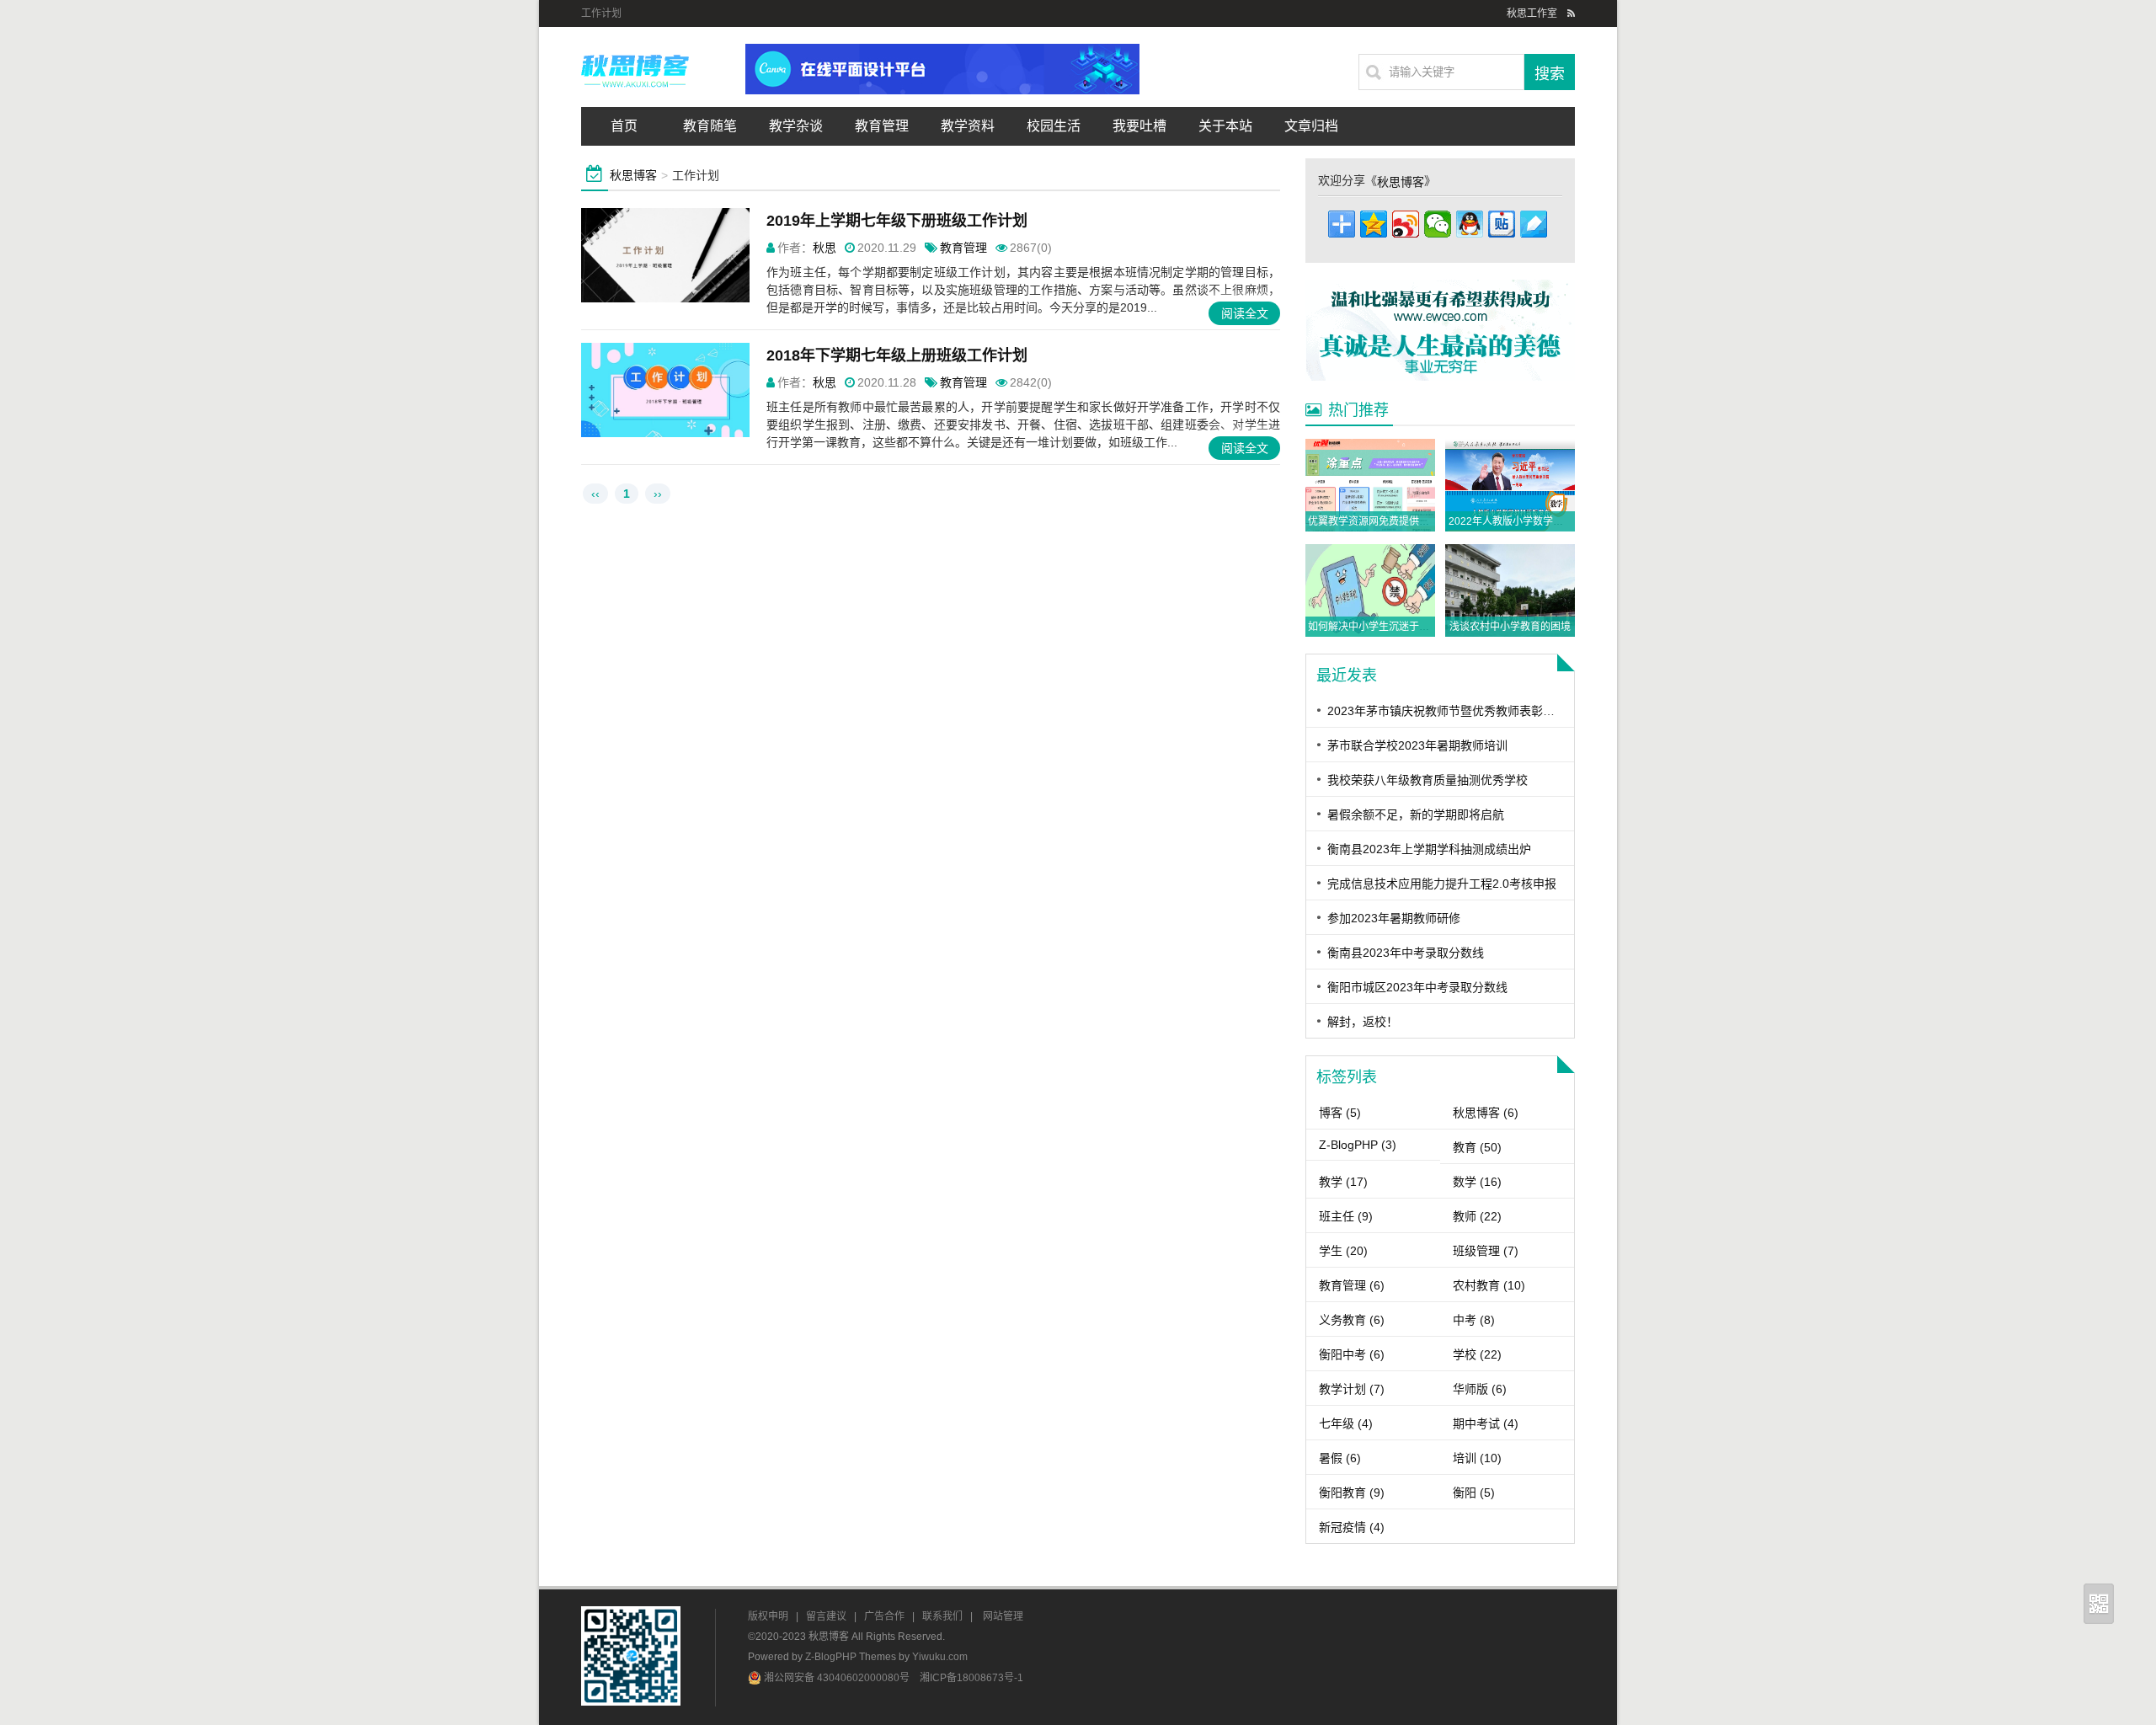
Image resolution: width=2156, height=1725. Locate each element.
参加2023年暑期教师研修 (1394, 918)
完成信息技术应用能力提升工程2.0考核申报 (1442, 884)
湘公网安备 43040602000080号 (838, 1678)
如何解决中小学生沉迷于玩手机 (1379, 627)
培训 (1477, 1458)
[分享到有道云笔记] (1534, 224)
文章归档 (1311, 126)
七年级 (1346, 1423)
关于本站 (1225, 126)
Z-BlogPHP (1358, 1145)
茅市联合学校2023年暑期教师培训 (1417, 745)
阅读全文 (1245, 313)
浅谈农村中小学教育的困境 (1510, 627)
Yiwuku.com (940, 1657)
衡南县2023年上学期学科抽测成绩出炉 (1429, 849)
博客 (1340, 1113)
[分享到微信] (1438, 224)
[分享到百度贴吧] (1502, 224)
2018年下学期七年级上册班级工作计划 (897, 355)
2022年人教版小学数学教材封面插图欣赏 (1541, 521)
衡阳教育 (1352, 1493)
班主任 (1346, 1216)
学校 (1477, 1354)
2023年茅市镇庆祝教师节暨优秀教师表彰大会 (1447, 711)
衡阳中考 (1352, 1354)
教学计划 (1352, 1389)
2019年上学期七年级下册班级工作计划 (897, 221)
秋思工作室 (1532, 13)
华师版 (1480, 1389)
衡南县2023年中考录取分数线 (1406, 953)
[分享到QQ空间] (1374, 224)
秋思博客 (633, 175)
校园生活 (1054, 126)
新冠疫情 (1352, 1527)
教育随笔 (710, 126)
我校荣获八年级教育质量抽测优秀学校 (1428, 780)
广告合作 (884, 1616)
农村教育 (1489, 1285)
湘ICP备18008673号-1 (971, 1678)
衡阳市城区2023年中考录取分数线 (1417, 987)
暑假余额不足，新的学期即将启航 (1416, 814)
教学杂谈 (796, 126)
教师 (1477, 1216)
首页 (624, 126)
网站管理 (1003, 1616)
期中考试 (1486, 1423)
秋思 (825, 248)
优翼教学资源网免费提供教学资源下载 (1394, 521)
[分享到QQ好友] (1470, 224)
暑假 (1340, 1458)
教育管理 (882, 126)
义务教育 (1352, 1320)
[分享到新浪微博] (1406, 224)
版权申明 (768, 1616)
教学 (1343, 1182)
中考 (1474, 1320)
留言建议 (826, 1616)
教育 (1477, 1147)
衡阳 (1474, 1493)
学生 (1343, 1251)
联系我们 (942, 1616)
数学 (1477, 1182)
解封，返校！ (1363, 1022)
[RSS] (1571, 13)
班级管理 (1486, 1251)
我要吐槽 (1139, 126)
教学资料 (968, 126)
